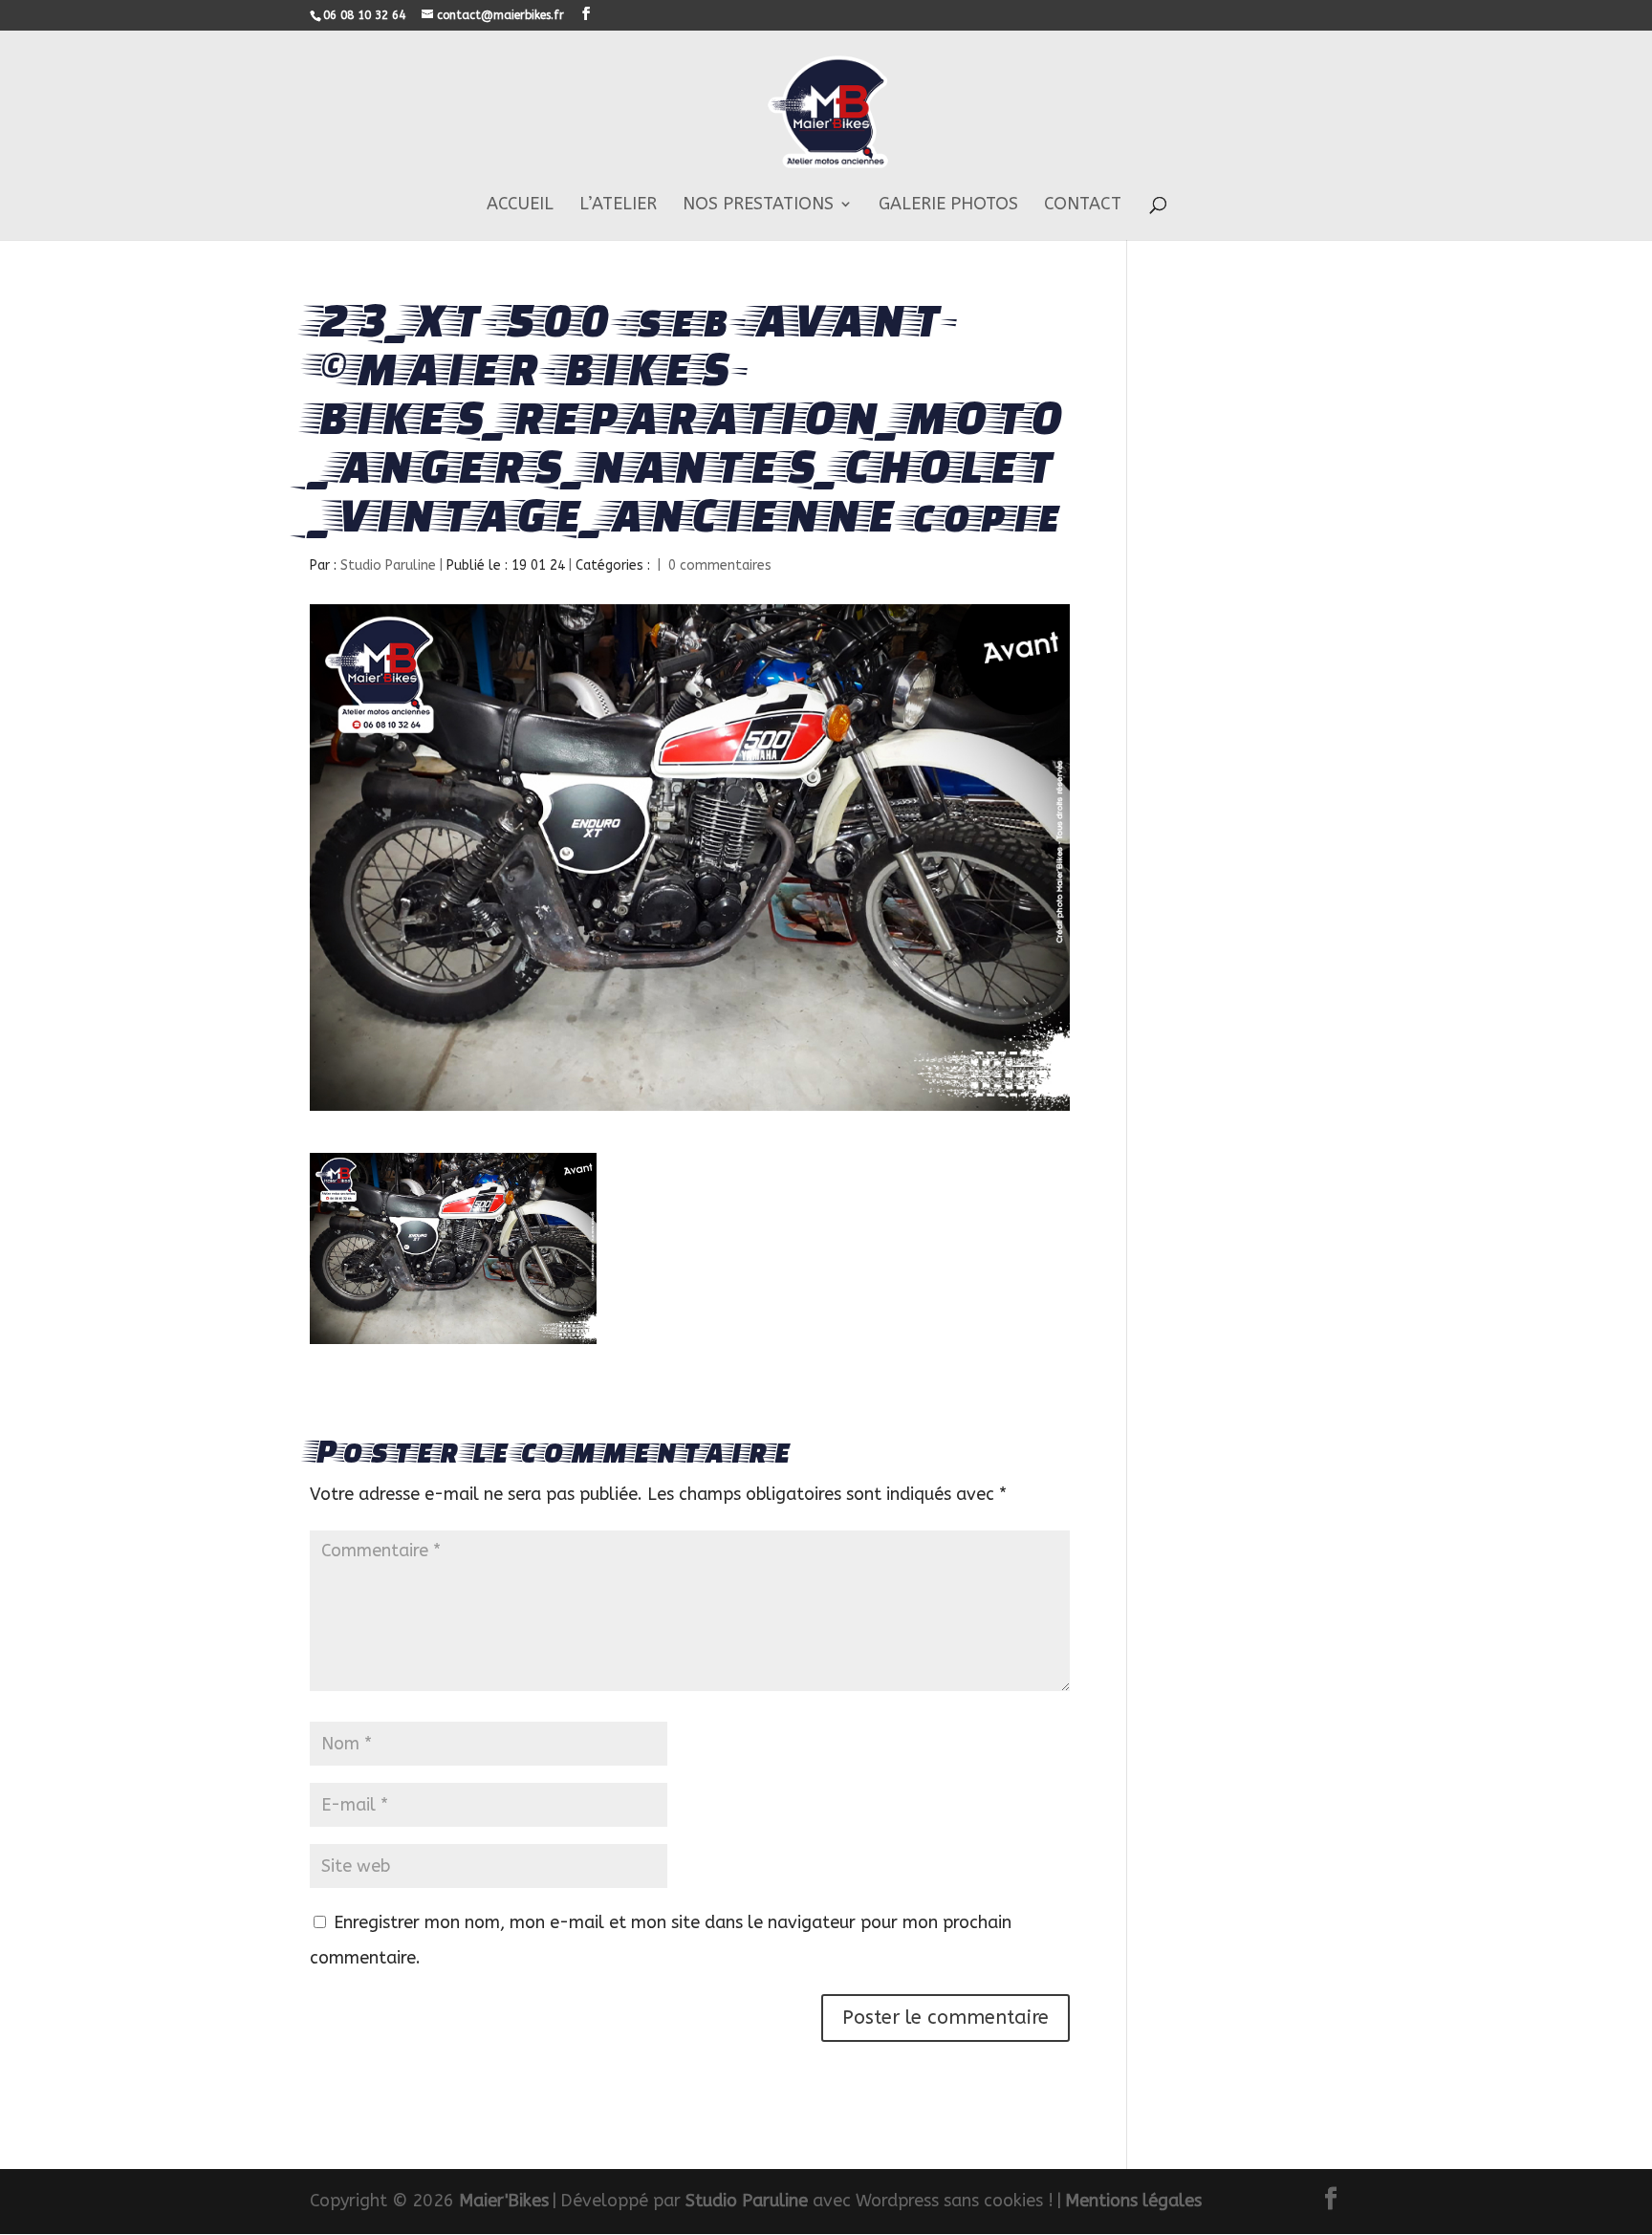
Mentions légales (1133, 2201)
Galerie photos (948, 206)
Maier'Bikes (504, 2201)
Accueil (520, 206)
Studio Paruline (388, 565)
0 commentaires (720, 565)
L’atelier (618, 206)
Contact (1083, 206)
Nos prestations (758, 206)
